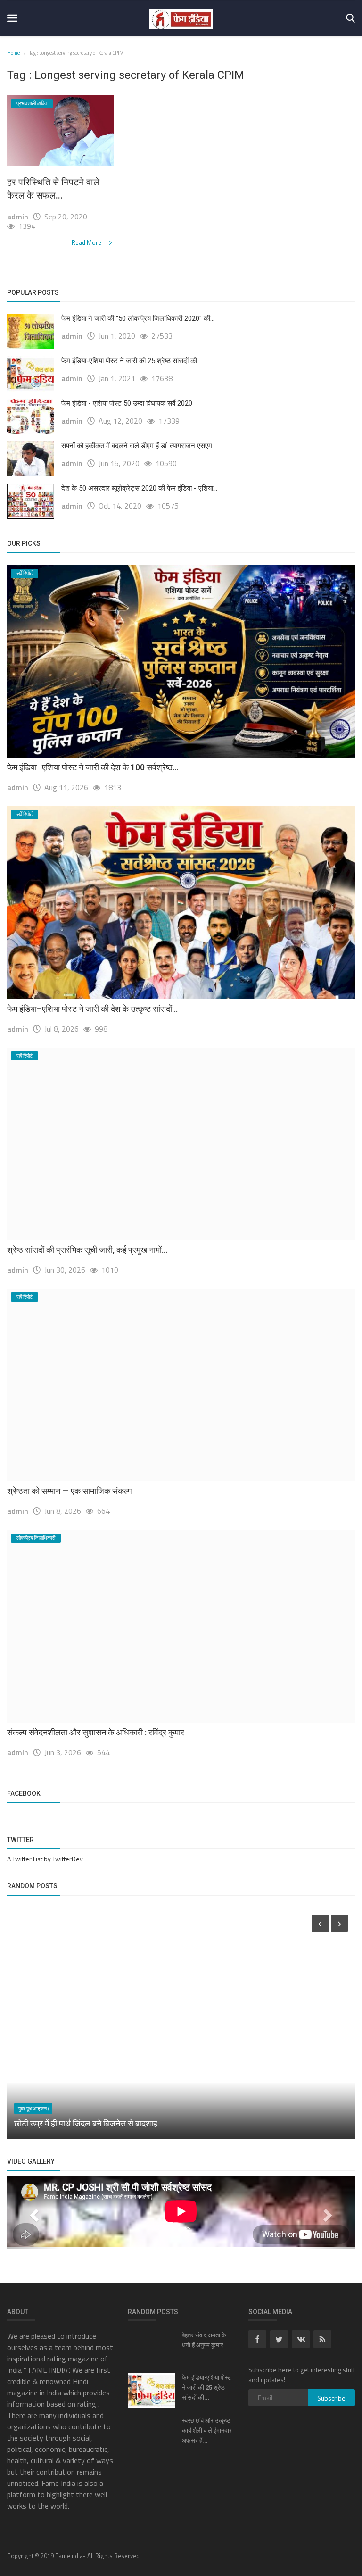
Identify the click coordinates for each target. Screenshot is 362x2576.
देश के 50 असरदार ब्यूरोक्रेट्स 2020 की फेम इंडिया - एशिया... (139, 488)
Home (13, 53)
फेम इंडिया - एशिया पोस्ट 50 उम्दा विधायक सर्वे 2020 (127, 403)
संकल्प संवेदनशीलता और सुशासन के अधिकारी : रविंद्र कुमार (96, 1732)
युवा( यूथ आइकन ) (33, 2109)
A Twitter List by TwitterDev (45, 1859)
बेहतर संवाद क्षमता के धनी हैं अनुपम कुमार (204, 2340)
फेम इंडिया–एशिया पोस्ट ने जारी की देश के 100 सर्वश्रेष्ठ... (93, 767)
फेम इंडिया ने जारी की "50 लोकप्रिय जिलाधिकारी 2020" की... (138, 318)
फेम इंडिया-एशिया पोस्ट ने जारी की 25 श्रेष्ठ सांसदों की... (131, 361)
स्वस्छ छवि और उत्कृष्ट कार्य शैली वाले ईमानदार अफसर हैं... (207, 2430)
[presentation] (320, 1923)
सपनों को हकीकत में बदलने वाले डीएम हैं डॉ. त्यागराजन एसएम (137, 446)
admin (18, 217)
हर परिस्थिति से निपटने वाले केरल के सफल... (53, 189)
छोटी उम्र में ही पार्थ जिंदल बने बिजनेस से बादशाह (86, 2123)
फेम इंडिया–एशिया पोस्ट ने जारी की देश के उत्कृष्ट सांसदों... (92, 1009)
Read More (87, 242)
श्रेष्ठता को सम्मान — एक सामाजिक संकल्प (70, 1491)
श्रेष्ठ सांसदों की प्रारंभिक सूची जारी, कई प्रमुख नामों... (87, 1250)
